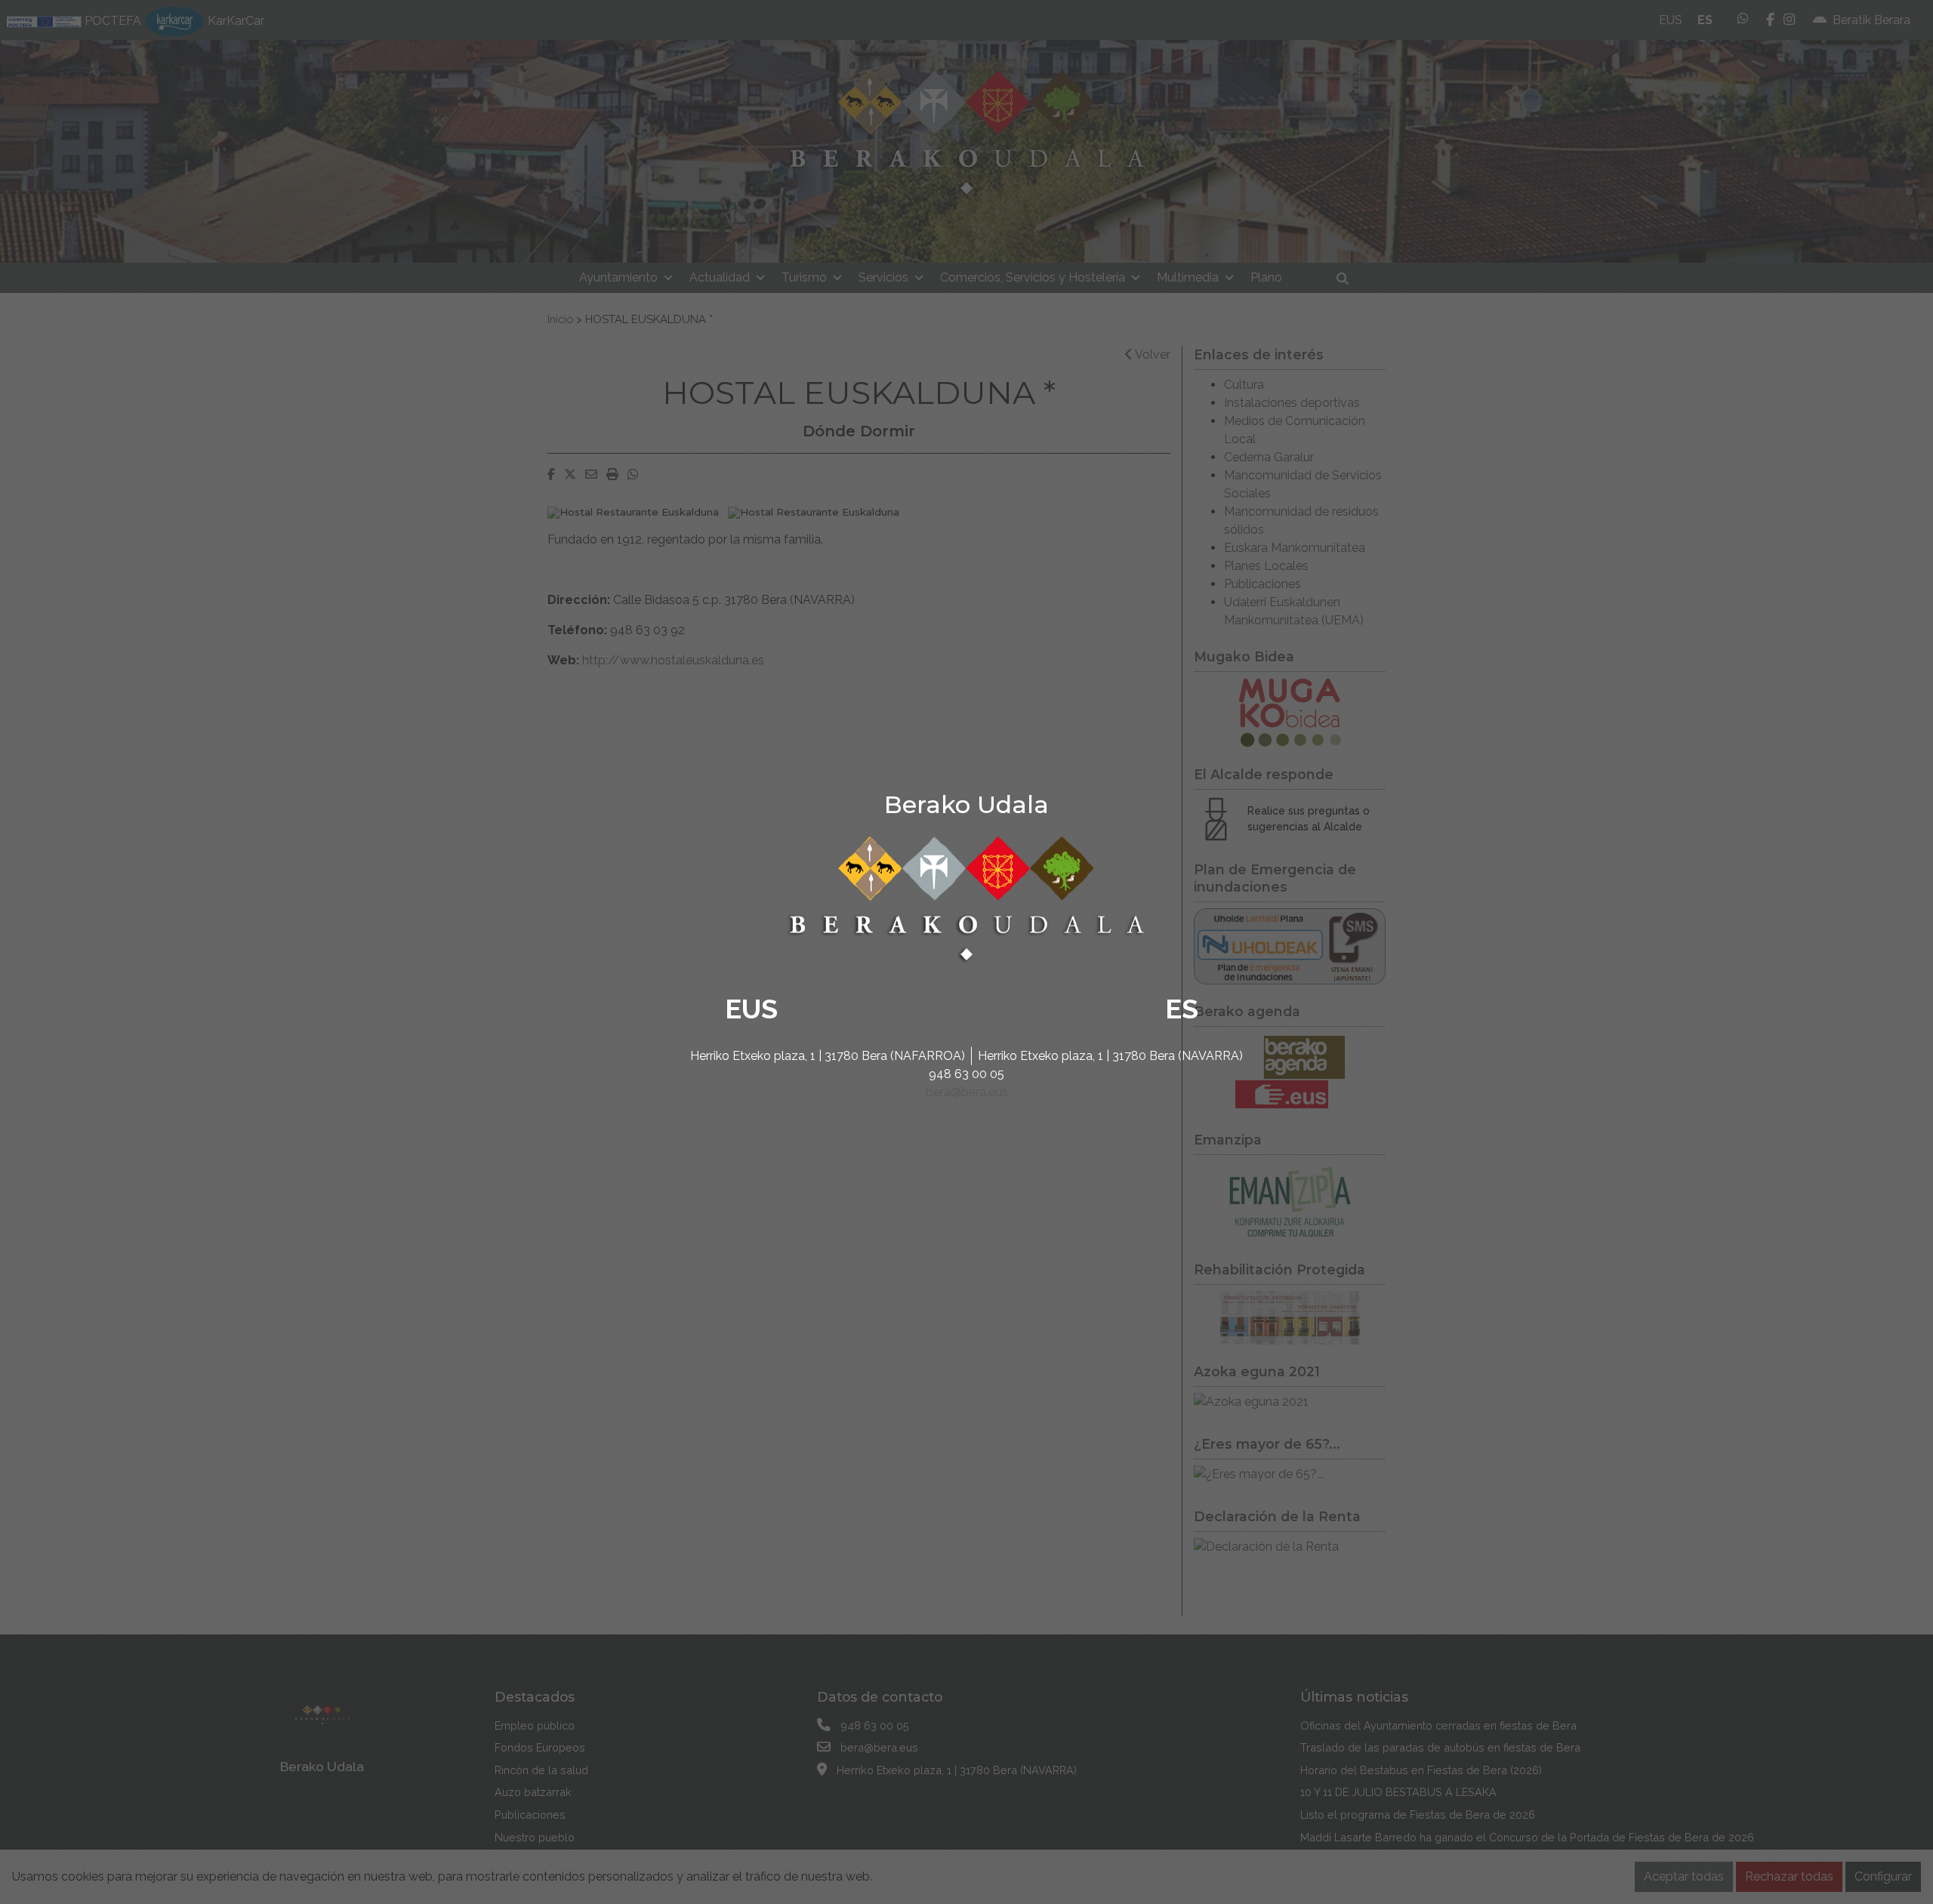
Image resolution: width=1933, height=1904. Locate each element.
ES (1182, 1009)
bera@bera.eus (967, 1092)
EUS (751, 1009)
